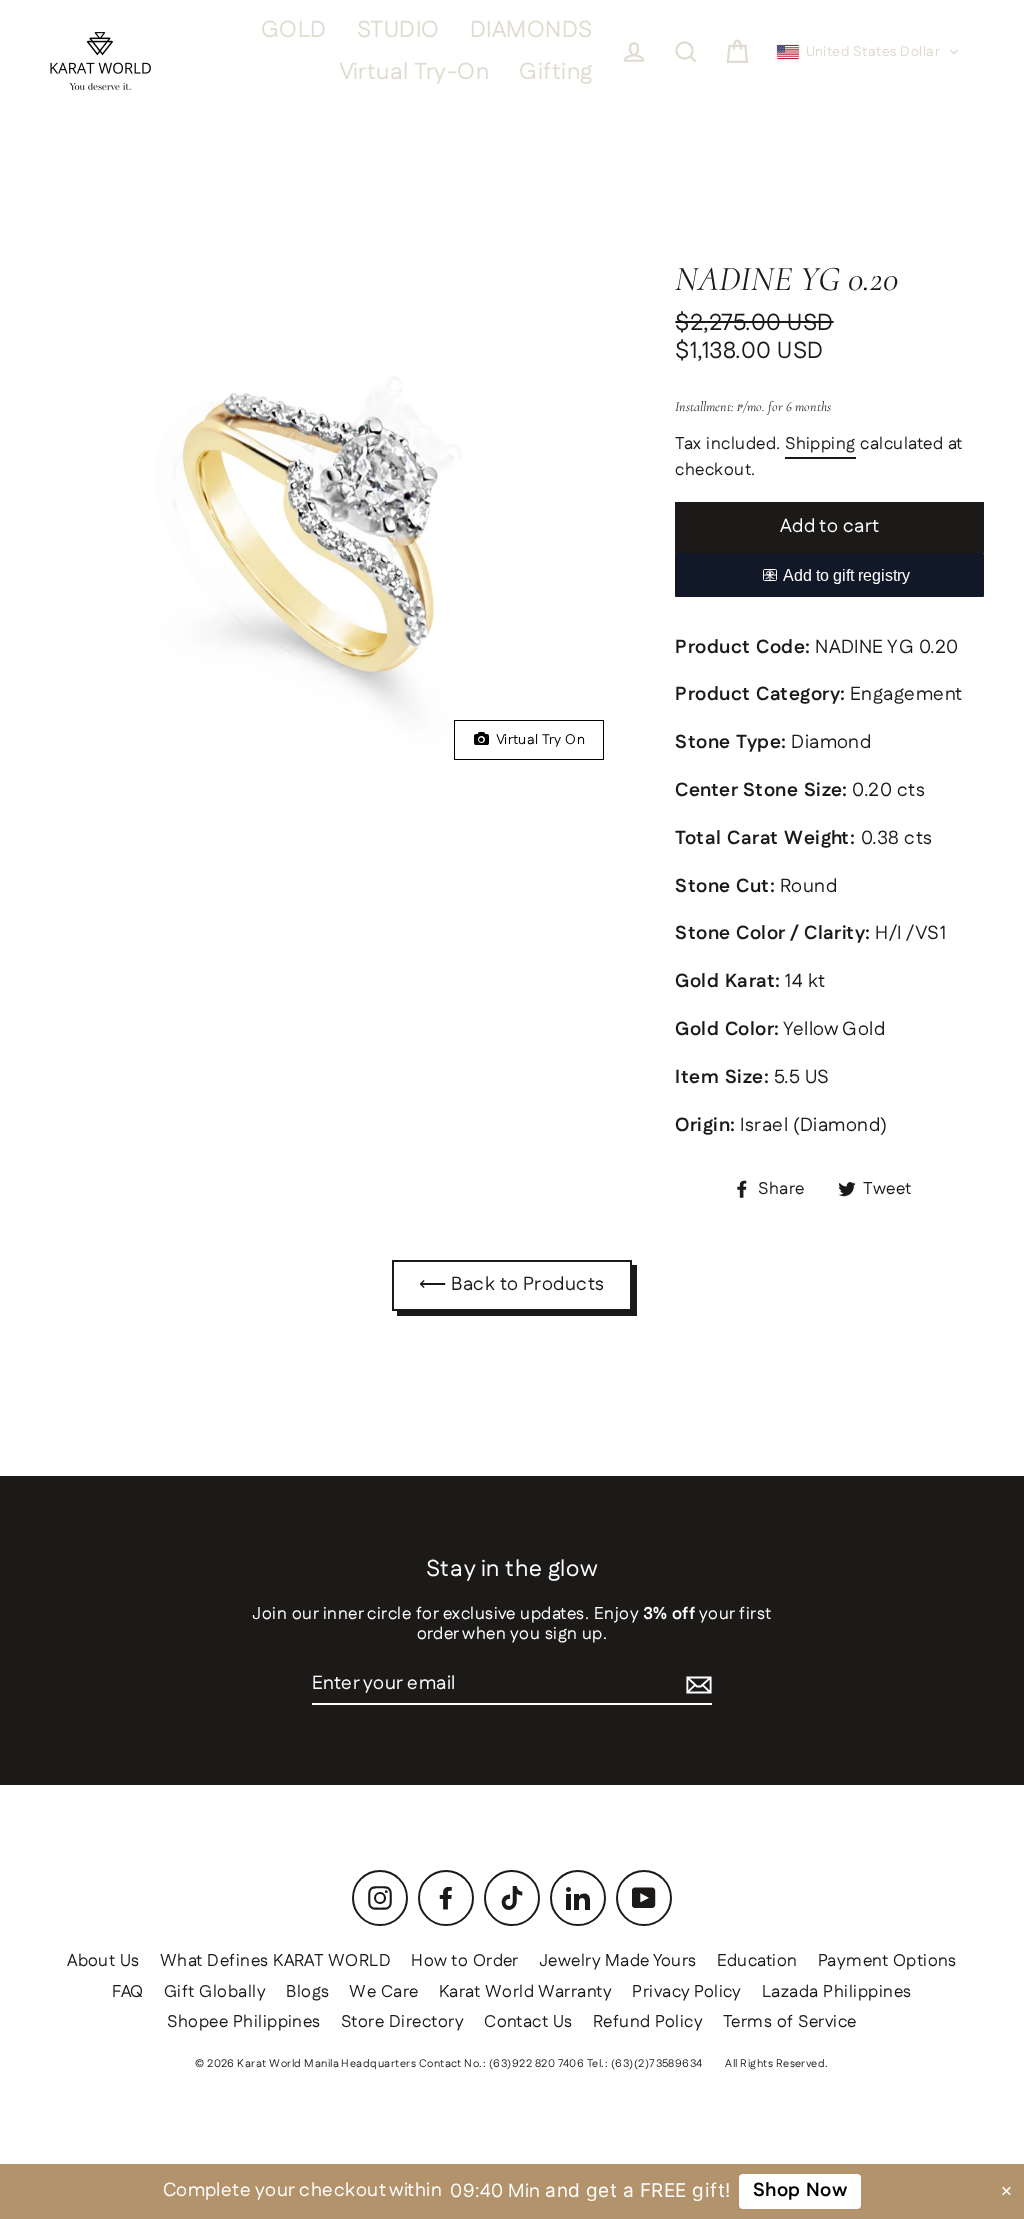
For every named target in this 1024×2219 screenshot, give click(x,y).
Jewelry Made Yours (618, 1961)
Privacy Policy (687, 1992)
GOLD (294, 30)
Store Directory (402, 2022)
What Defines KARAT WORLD (275, 1961)
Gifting (555, 72)
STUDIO (398, 30)
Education (757, 1961)
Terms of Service (790, 2022)
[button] (868, 52)
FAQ (127, 1992)
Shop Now (800, 2190)
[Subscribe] (699, 1685)
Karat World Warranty (526, 1992)
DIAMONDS (531, 30)
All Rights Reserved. (777, 2064)
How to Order (465, 1961)
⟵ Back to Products (512, 1284)
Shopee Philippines (244, 2022)
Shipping (820, 445)
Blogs (307, 1992)
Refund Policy (648, 2022)
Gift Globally (215, 1992)
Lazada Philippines (837, 1992)
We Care (383, 1992)
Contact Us (528, 2022)
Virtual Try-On (414, 72)
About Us (103, 1961)
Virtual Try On (537, 740)
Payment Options (887, 1961)
